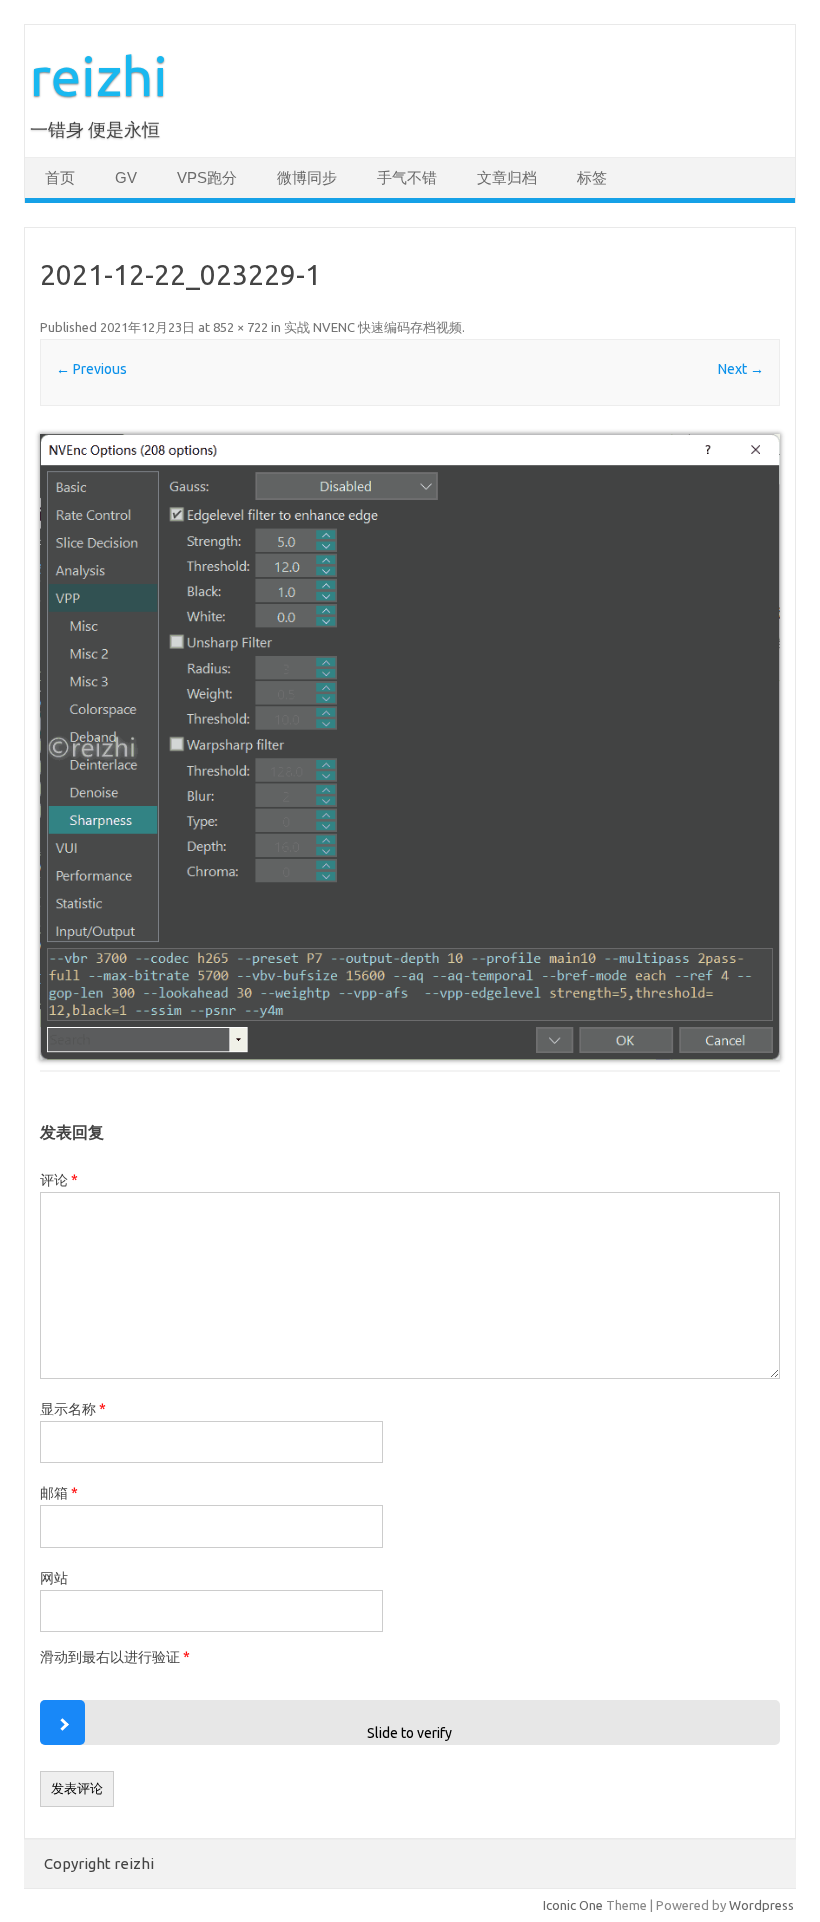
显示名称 (73, 1409)
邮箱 (59, 1493)
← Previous (91, 369)
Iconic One (573, 1905)
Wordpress (761, 1905)
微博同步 (307, 178)
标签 (592, 178)
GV (126, 178)
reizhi (99, 75)
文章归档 (507, 178)
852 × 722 (240, 327)
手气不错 (407, 178)
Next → (741, 369)
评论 (59, 1180)
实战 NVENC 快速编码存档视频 (373, 327)
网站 (54, 1578)
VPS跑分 (207, 178)
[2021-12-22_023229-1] (409, 747)
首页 (60, 178)
